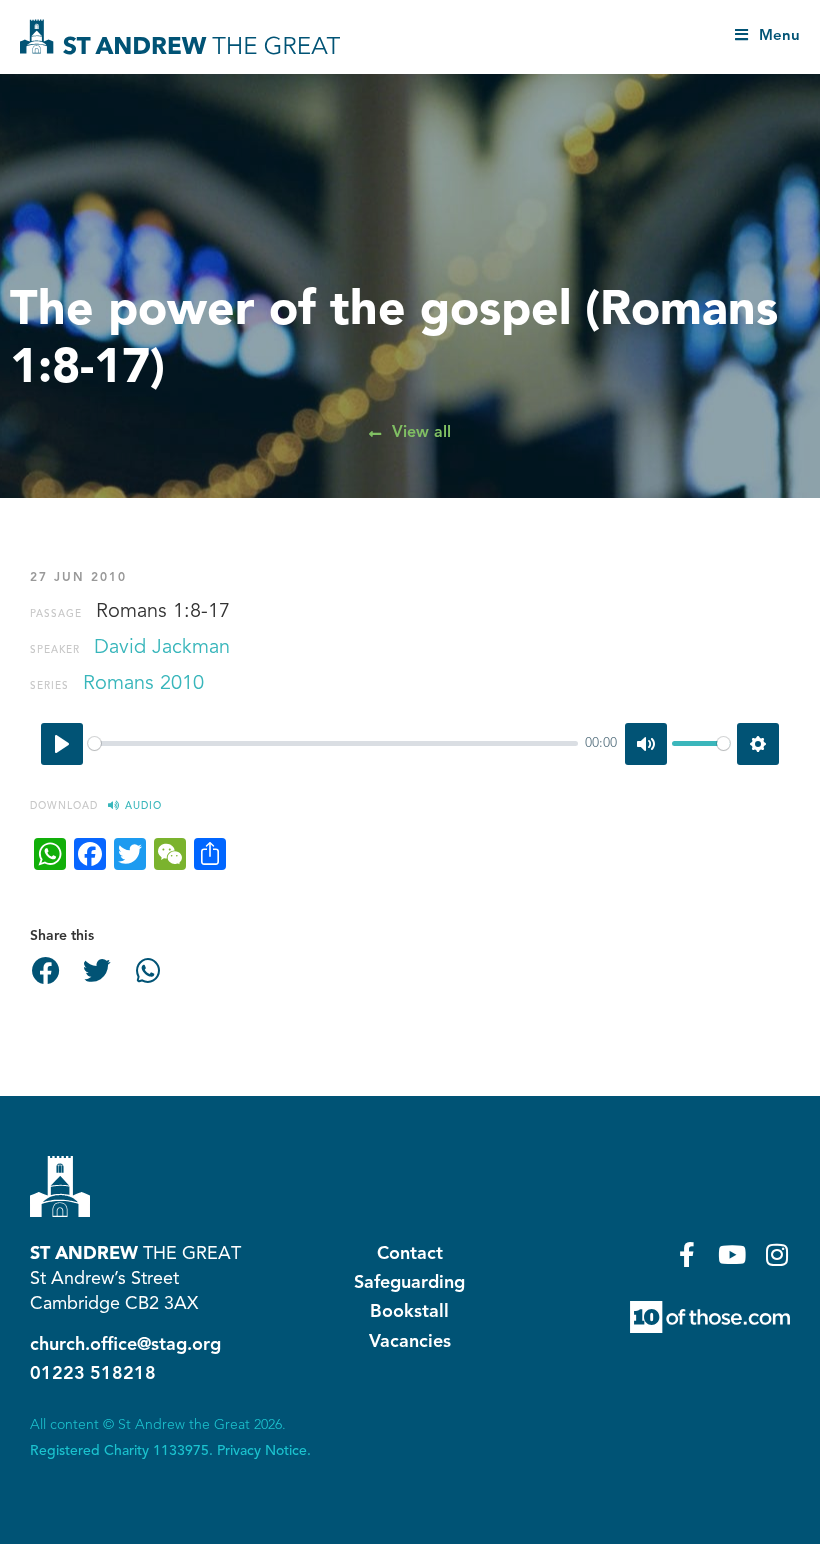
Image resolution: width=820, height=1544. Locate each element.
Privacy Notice (262, 1451)
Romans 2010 (143, 684)
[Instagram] (777, 1254)
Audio (143, 806)
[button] (46, 971)
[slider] (333, 743)
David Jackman (162, 648)
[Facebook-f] (687, 1254)
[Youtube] (732, 1254)
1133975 (181, 1451)
